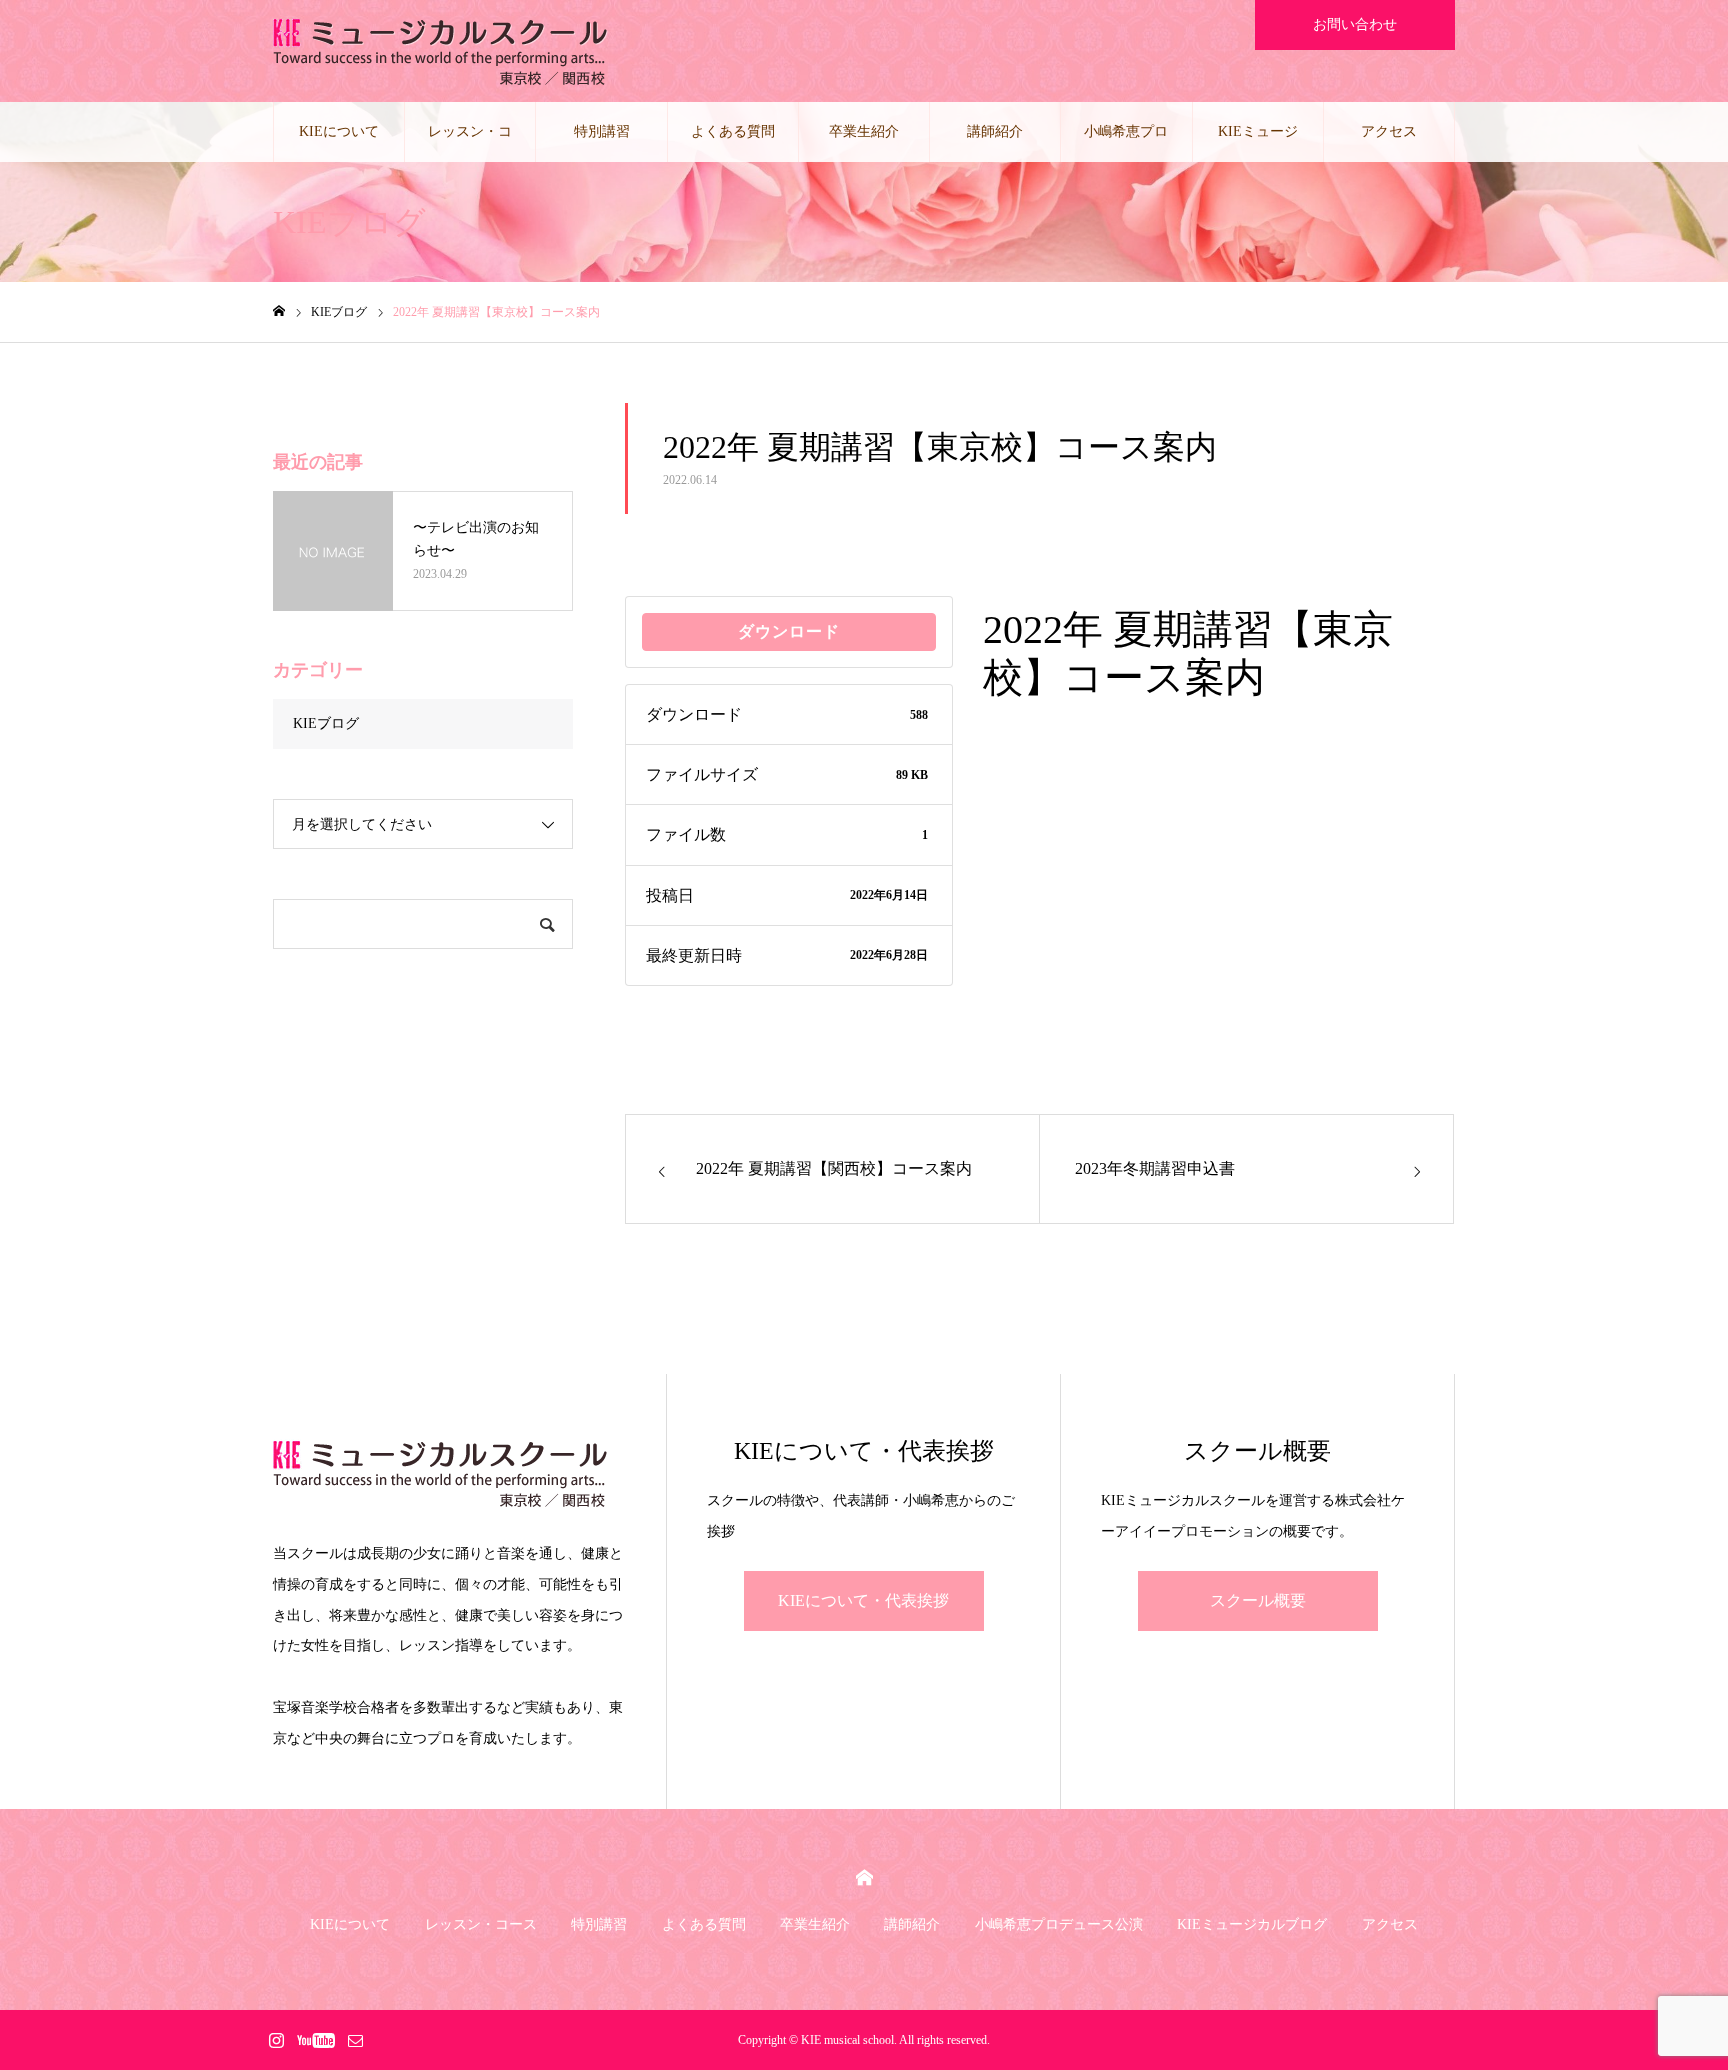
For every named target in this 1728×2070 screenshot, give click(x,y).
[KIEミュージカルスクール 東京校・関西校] (440, 51)
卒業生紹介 (864, 131)
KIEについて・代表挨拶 (863, 1600)
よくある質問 (733, 131)
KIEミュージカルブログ (1258, 143)
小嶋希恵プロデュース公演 (1126, 143)
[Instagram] (276, 2040)
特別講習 (602, 131)
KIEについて (339, 131)
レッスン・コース (470, 143)
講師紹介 (995, 131)
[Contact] (355, 2040)
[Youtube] (315, 2040)
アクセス (1389, 131)
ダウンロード (789, 631)
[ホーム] (279, 311)
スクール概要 (1258, 1600)
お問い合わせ (1355, 24)
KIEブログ (326, 723)
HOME (864, 1877)
